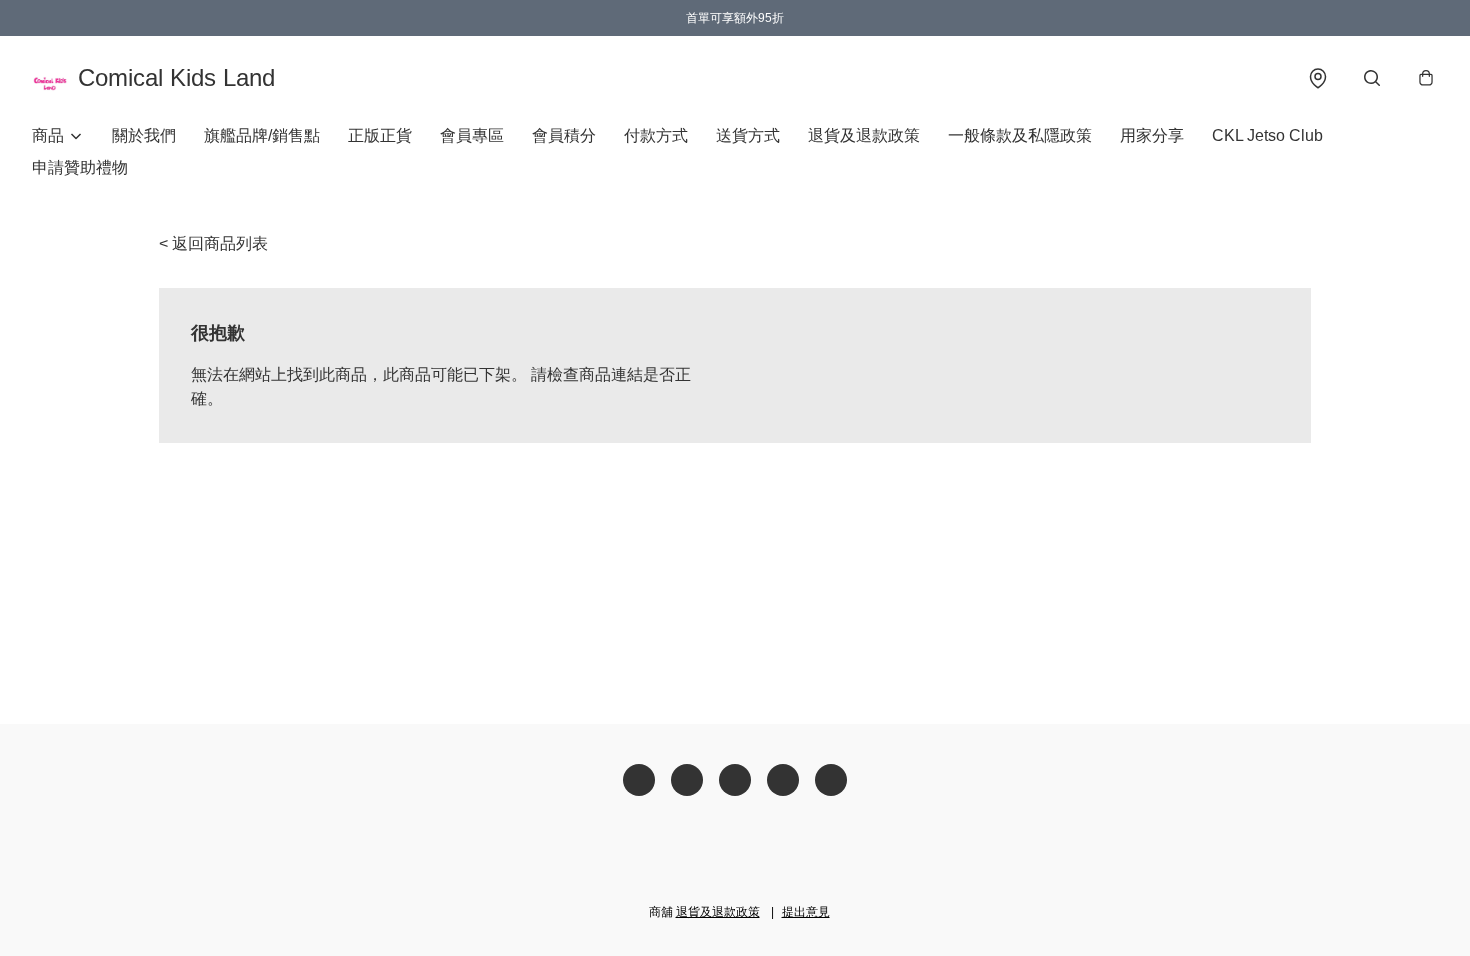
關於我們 (144, 135)
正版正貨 (380, 135)
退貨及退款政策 (864, 135)
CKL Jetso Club (1267, 135)
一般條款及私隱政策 (1020, 135)
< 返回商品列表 (213, 243)
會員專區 (472, 135)
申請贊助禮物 (80, 167)
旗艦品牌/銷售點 (262, 135)
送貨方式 (748, 135)
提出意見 (806, 912)
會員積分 (564, 135)
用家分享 (1152, 135)
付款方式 (656, 135)
